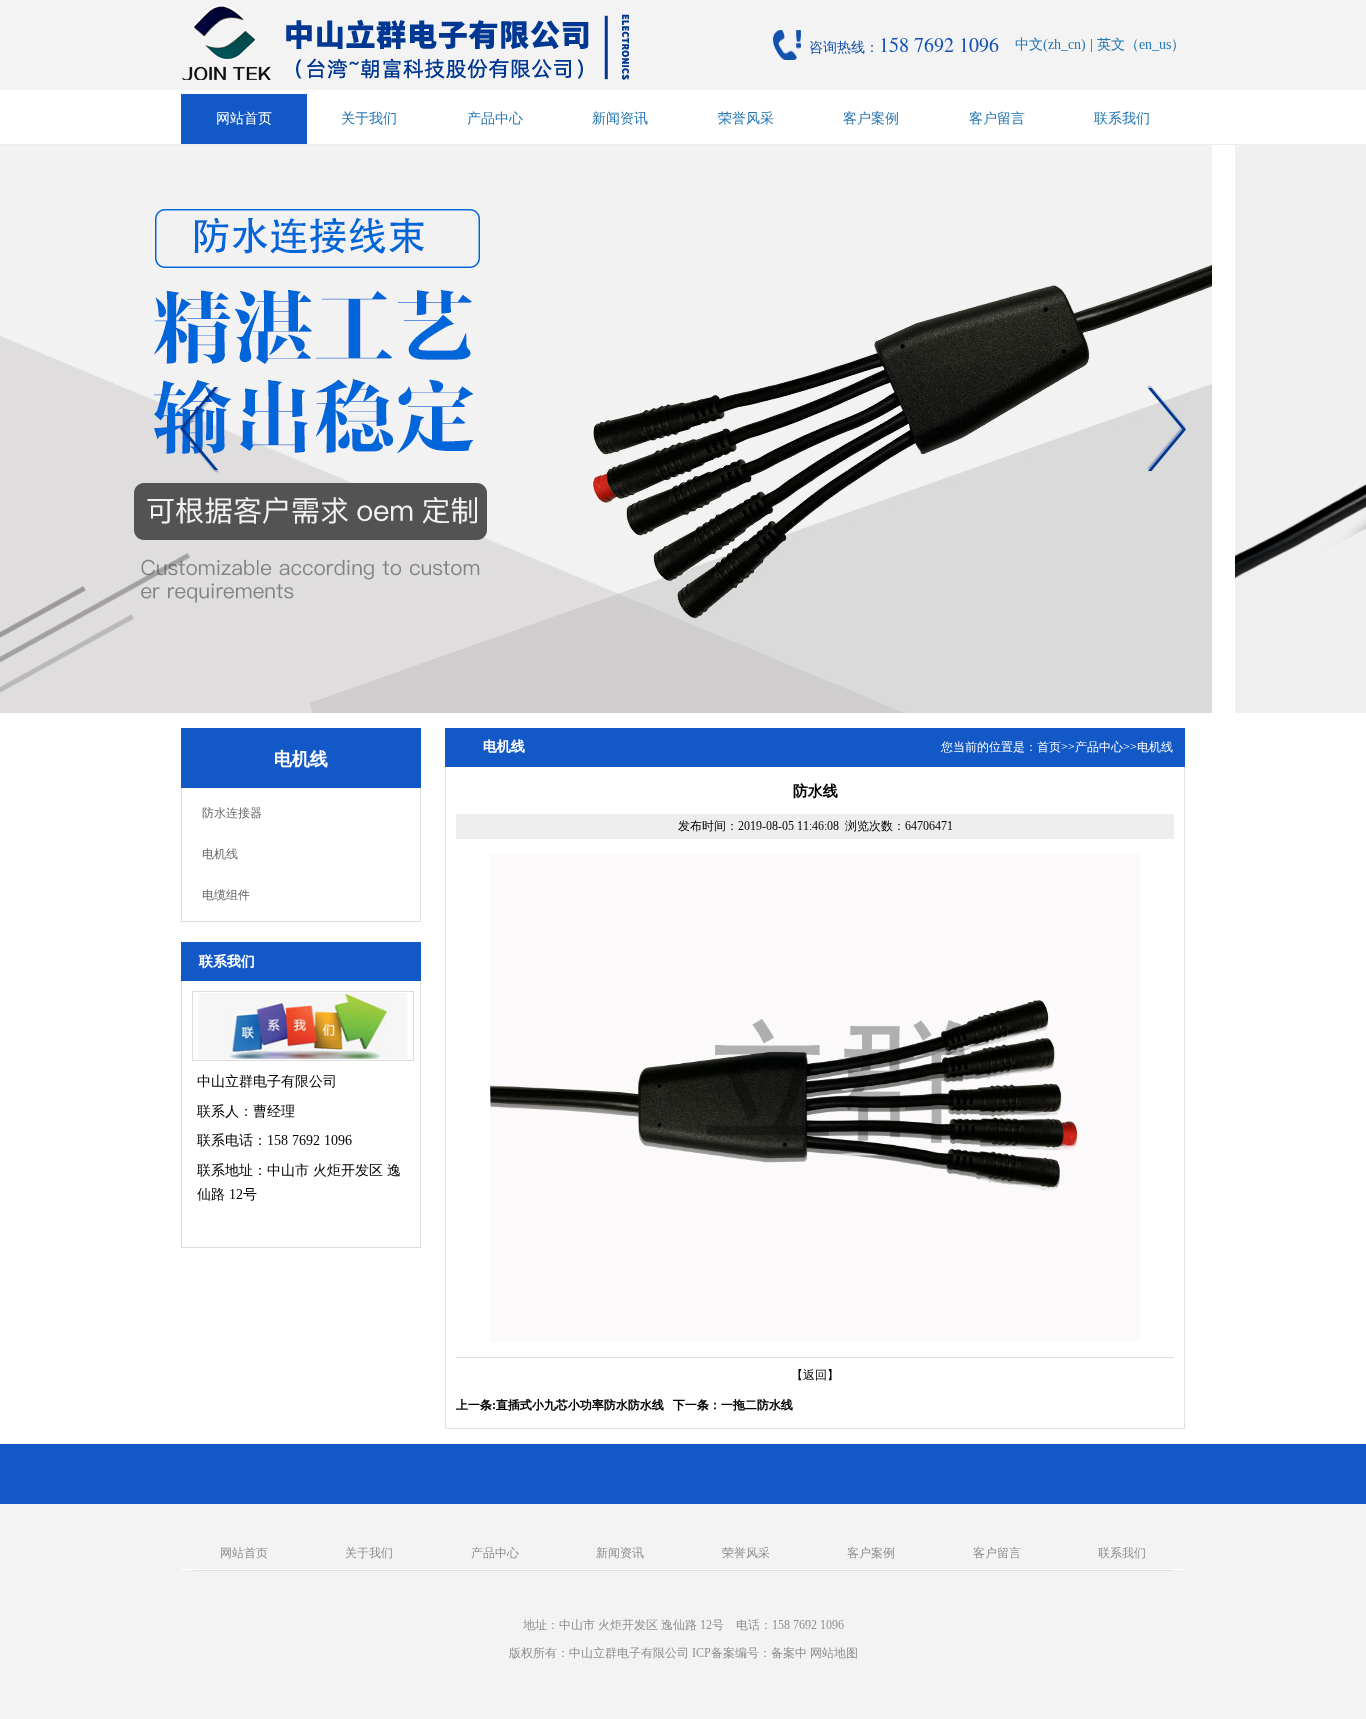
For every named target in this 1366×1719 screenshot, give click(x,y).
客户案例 (871, 118)
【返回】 (815, 1375)
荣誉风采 (746, 118)
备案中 (789, 1653)
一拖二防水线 (757, 1405)
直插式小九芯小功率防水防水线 (580, 1405)
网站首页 (244, 118)
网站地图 (834, 1653)
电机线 (220, 854)
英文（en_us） (1141, 44)
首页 (1049, 747)
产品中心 (495, 118)
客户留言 (997, 118)
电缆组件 (226, 895)
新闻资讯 (620, 118)
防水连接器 (232, 813)
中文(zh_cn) (1050, 44)
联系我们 (1122, 118)
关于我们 (369, 118)
